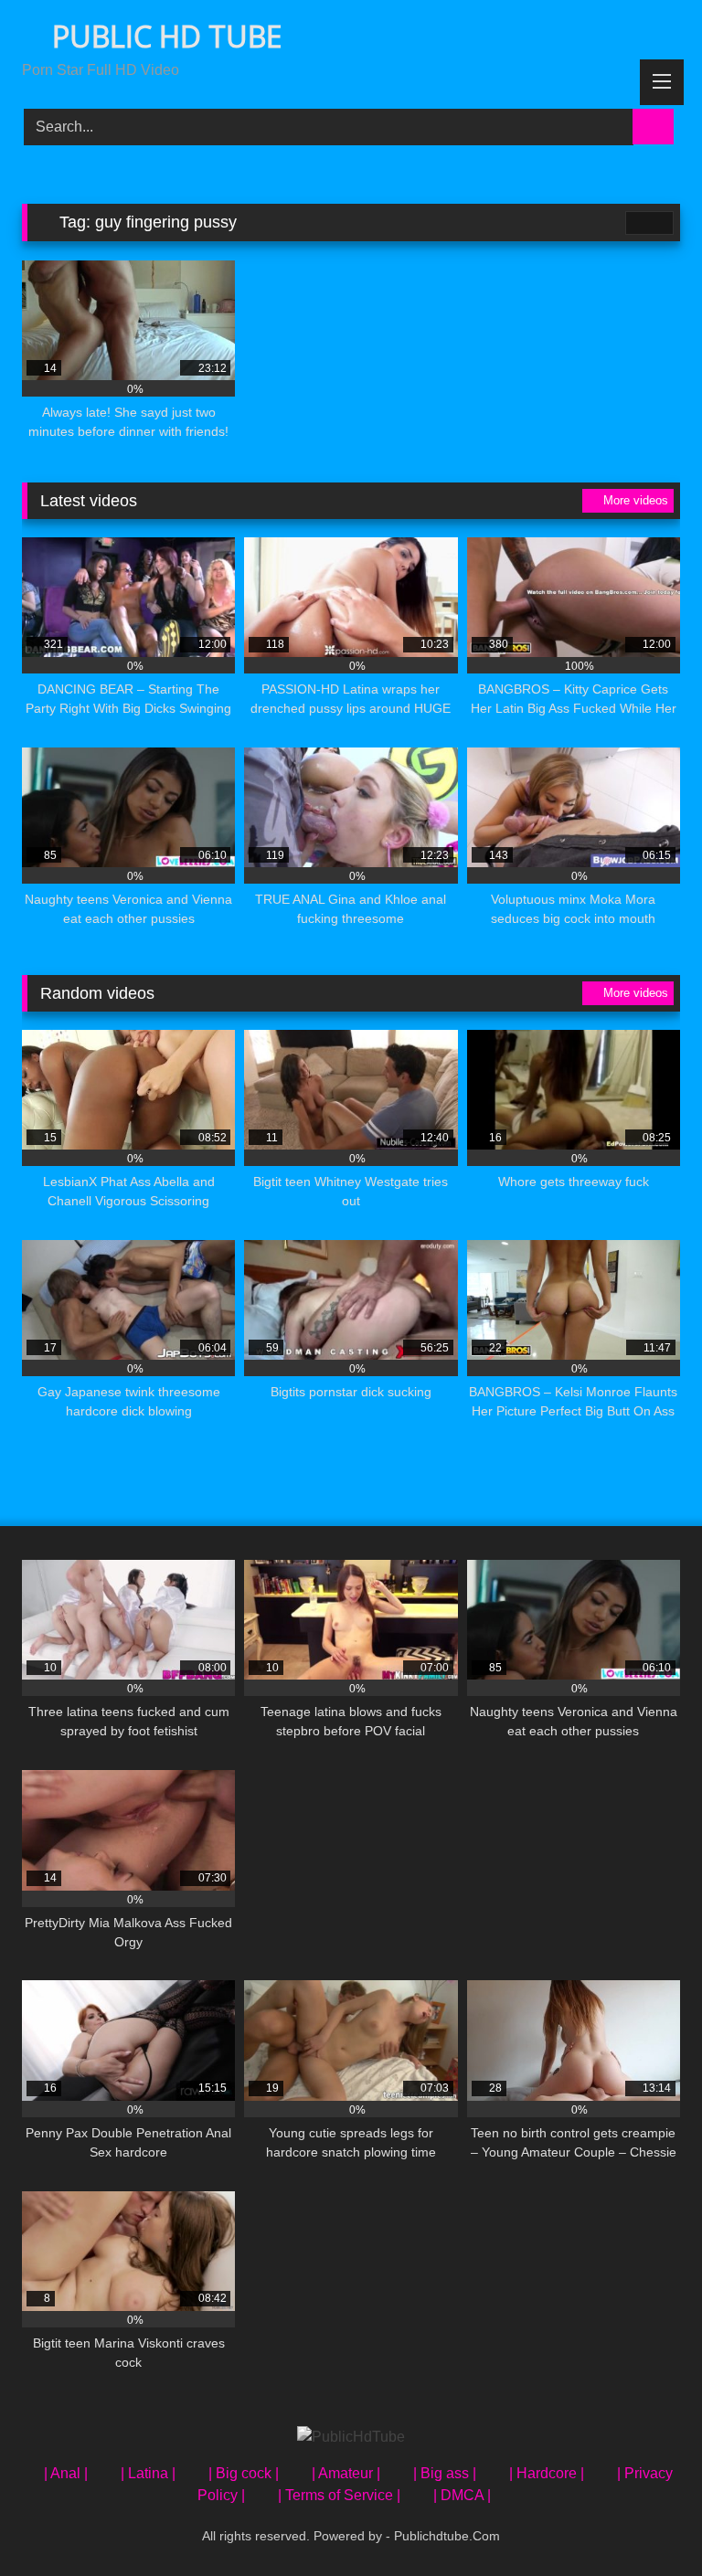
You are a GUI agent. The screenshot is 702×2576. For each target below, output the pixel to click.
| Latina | (148, 2473)
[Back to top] (647, 2522)
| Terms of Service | (339, 2495)
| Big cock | (244, 2473)
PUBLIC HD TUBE (163, 36)
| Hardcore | (547, 2473)
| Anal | (66, 2473)
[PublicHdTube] (351, 2437)
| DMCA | (462, 2495)
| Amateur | (346, 2473)
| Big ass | (445, 2473)
